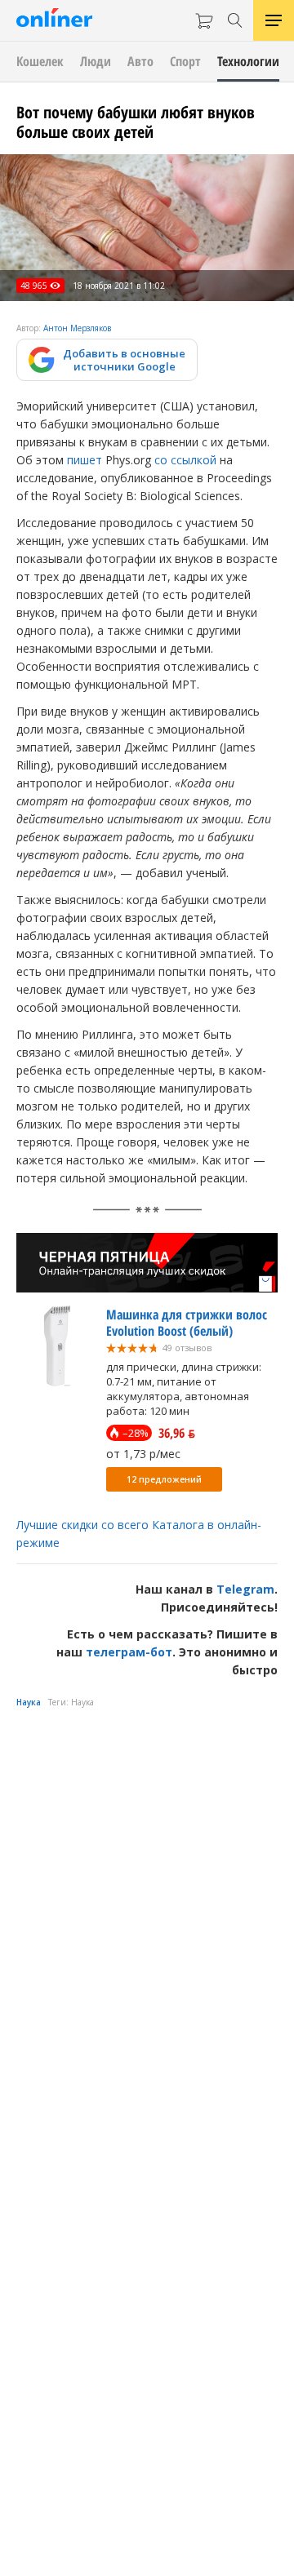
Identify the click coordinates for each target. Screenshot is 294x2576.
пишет (85, 460)
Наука (29, 1702)
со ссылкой (185, 460)
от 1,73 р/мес (143, 1454)
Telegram (245, 1589)
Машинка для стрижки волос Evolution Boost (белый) (187, 1323)
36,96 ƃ (177, 1433)
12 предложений (164, 1479)
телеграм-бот (129, 1652)
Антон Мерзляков (77, 328)
